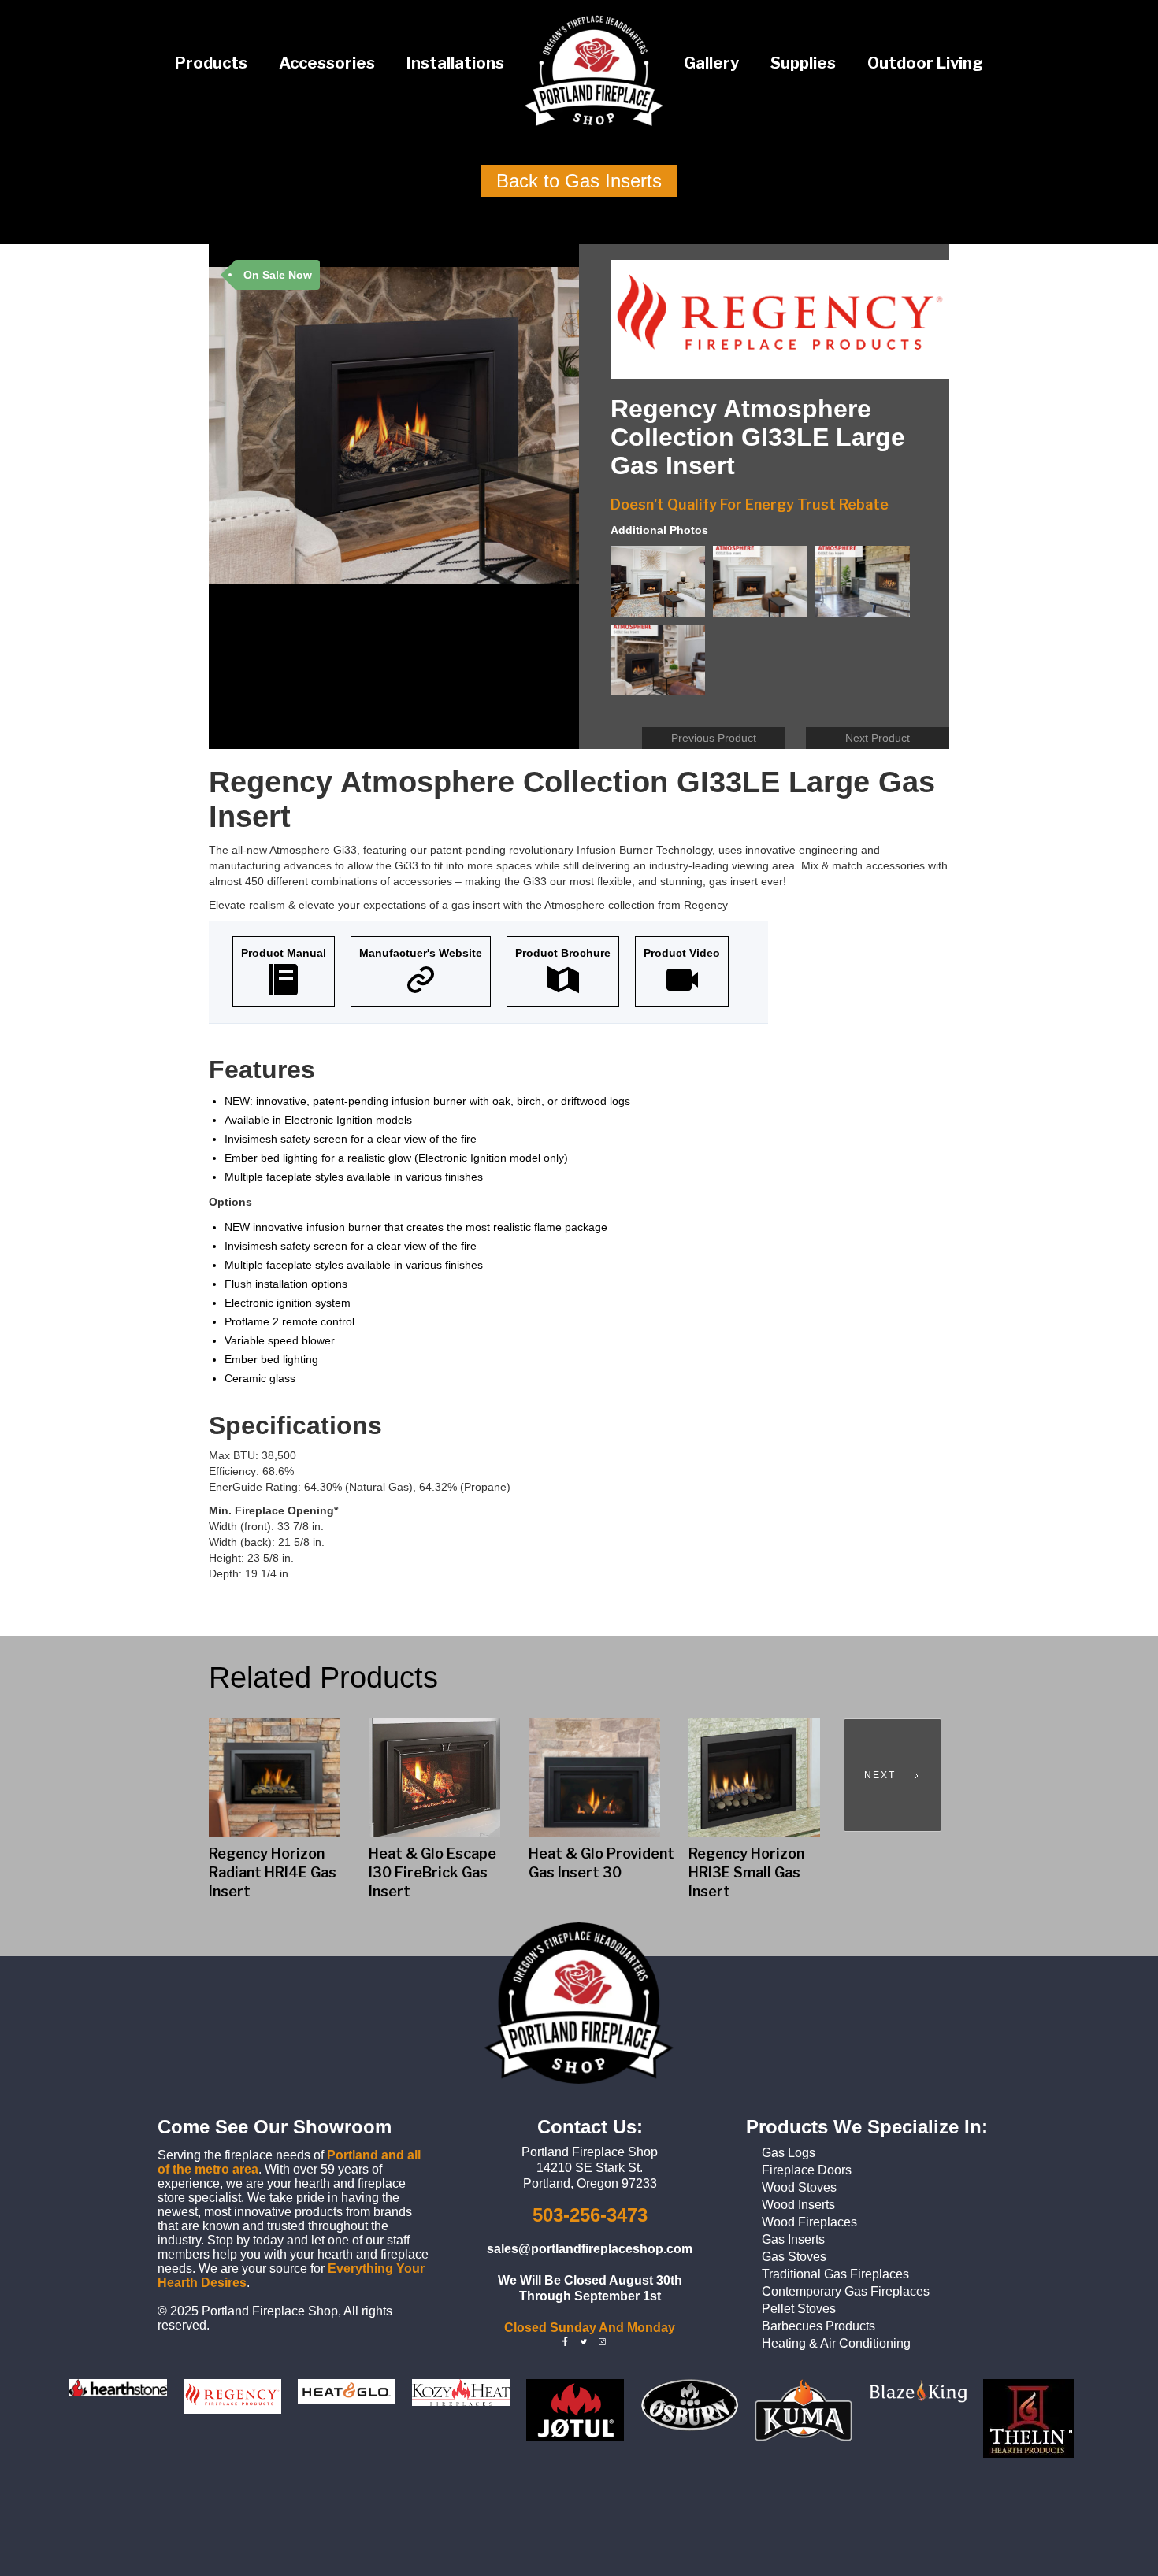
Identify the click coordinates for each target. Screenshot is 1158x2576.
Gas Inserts (793, 2239)
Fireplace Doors (807, 2170)
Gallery (711, 63)
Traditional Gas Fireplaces (835, 2274)
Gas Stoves (794, 2257)
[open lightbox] (662, 585)
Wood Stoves (799, 2187)
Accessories (327, 63)
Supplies (803, 63)
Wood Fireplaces (809, 2222)
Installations (455, 63)
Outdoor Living (925, 63)
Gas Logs (789, 2153)
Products (211, 63)
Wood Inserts (798, 2205)
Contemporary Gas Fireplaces (846, 2291)
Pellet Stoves (799, 2309)
